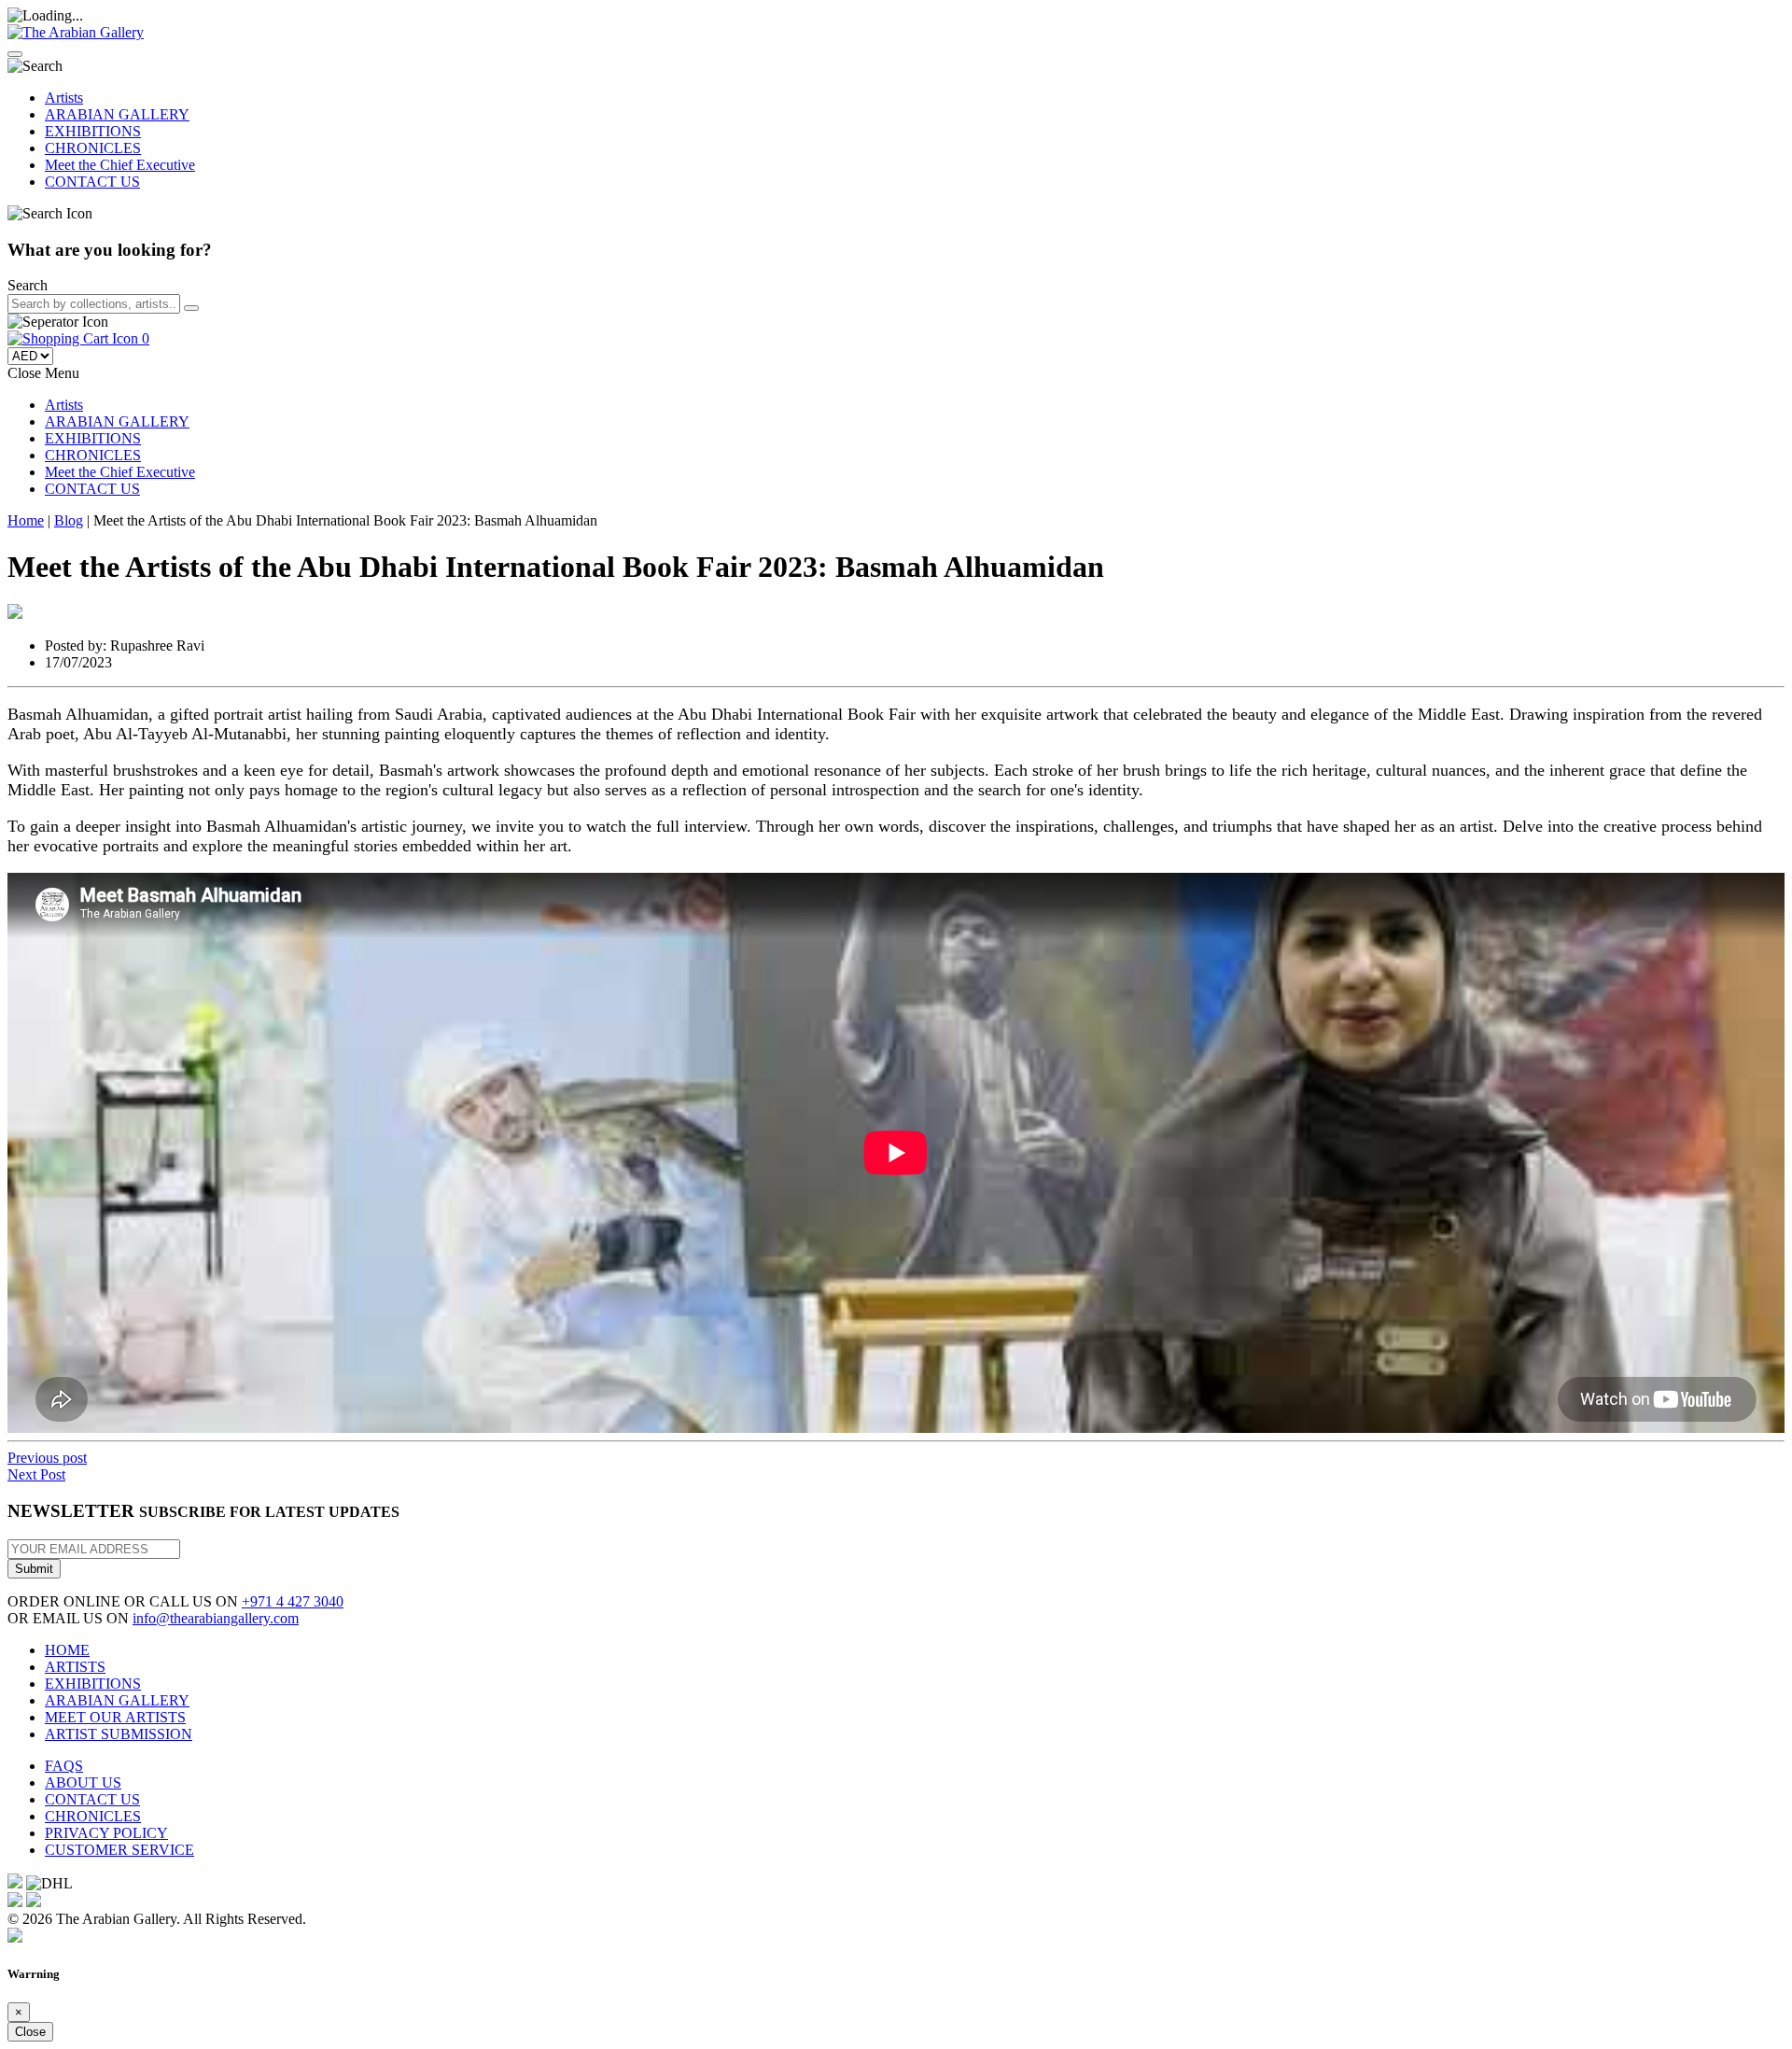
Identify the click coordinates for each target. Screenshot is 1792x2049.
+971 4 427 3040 (293, 1601)
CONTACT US (92, 182)
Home (26, 520)
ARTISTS (75, 1667)
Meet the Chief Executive (120, 165)
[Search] (191, 308)
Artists (64, 98)
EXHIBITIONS (93, 131)
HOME (67, 1650)
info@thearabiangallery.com (216, 1618)
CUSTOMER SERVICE (119, 1850)
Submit (34, 1569)
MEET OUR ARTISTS (115, 1717)
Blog (69, 520)
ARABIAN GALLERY (117, 114)
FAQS (64, 1766)
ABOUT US (83, 1782)
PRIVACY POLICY (106, 1833)
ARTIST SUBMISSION (119, 1734)
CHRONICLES (93, 148)
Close (30, 2032)
